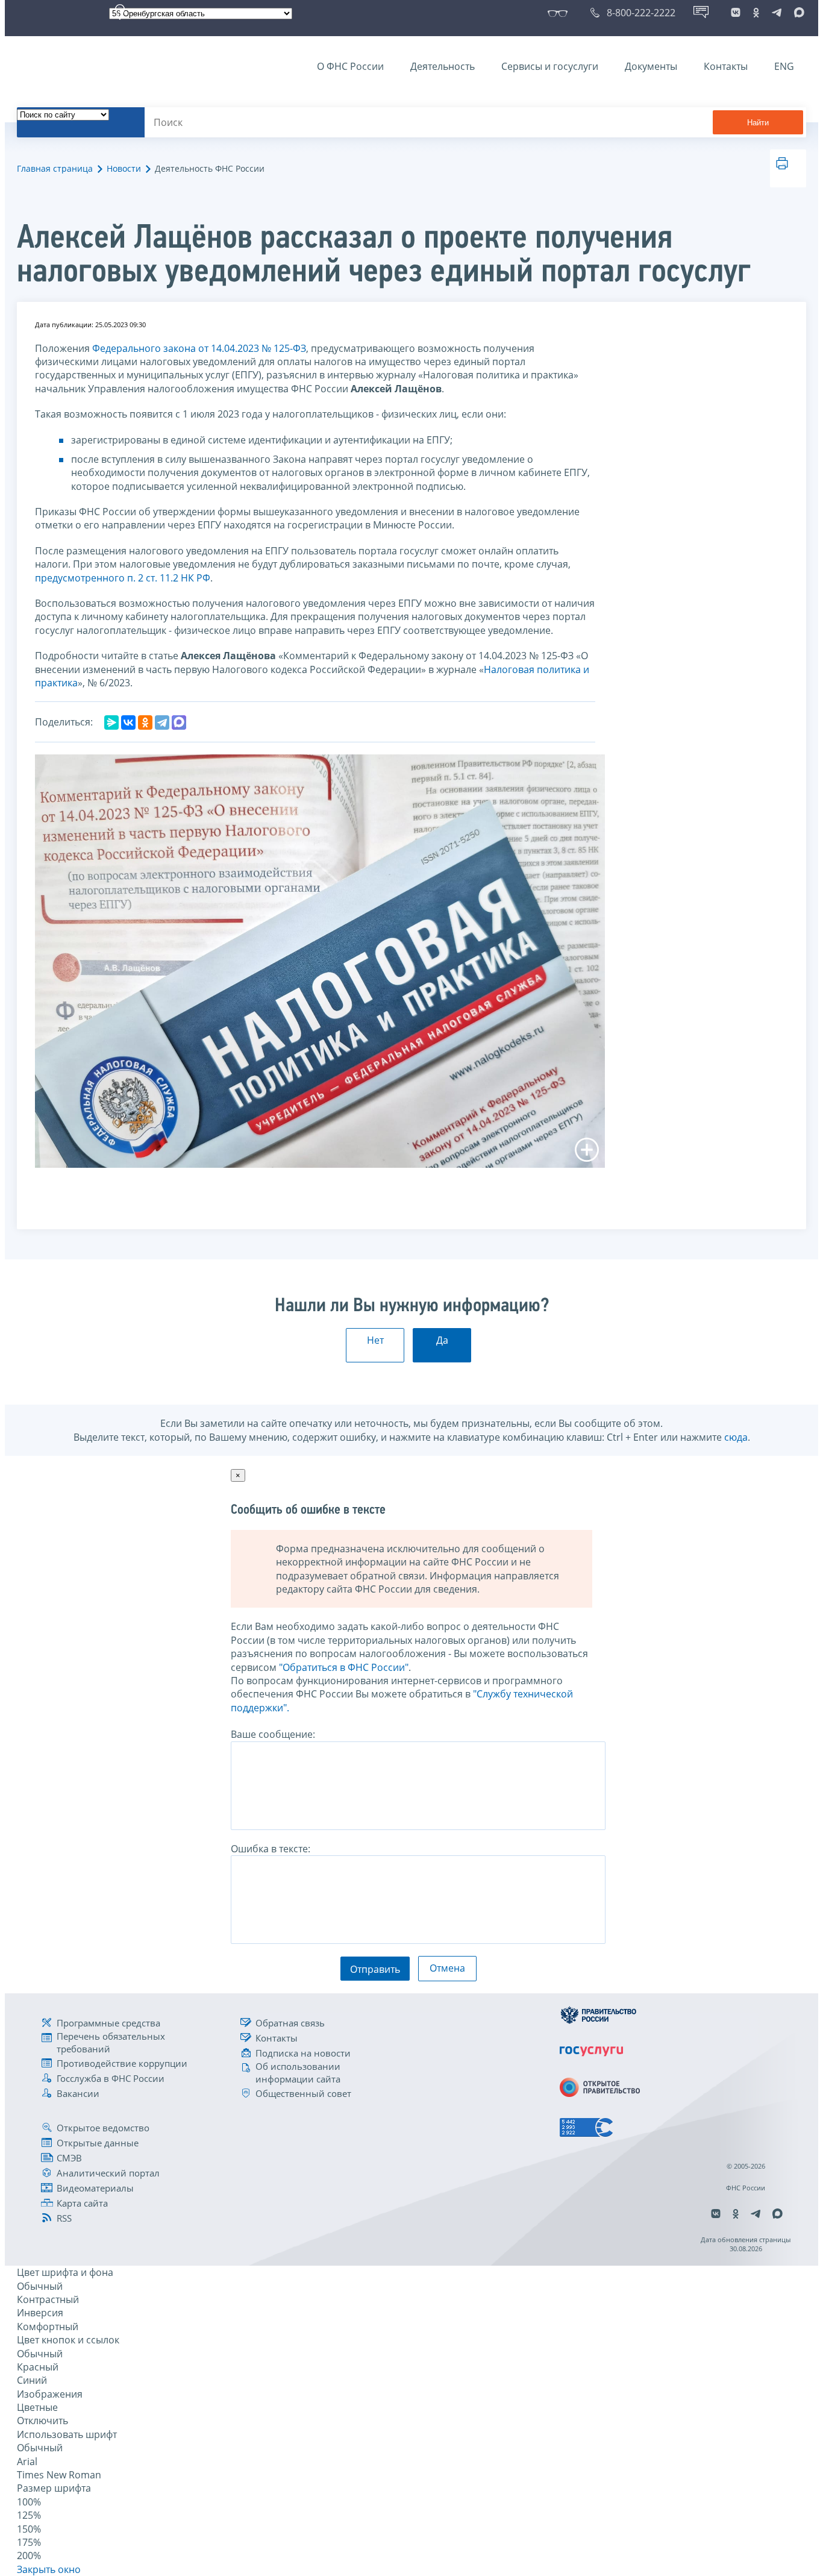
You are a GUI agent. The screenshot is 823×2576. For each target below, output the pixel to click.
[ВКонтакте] (128, 722)
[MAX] (179, 722)
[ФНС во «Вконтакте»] (736, 13)
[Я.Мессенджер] (111, 722)
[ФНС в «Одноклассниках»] (756, 13)
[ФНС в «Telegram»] (777, 13)
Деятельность (443, 66)
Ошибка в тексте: (271, 1849)
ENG (784, 66)
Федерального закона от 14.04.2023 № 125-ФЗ (199, 348)
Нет (375, 1340)
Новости (124, 168)
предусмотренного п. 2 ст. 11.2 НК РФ (123, 578)
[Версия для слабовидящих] (560, 13)
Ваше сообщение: (273, 1734)
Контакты (726, 66)
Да (442, 1340)
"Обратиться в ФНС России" (344, 1667)
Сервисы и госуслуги (550, 66)
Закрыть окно (49, 2569)
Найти (758, 123)
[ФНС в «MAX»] (797, 13)
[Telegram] (162, 722)
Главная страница (55, 168)
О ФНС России (350, 66)
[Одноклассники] (145, 722)
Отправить (375, 1969)
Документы (651, 66)
